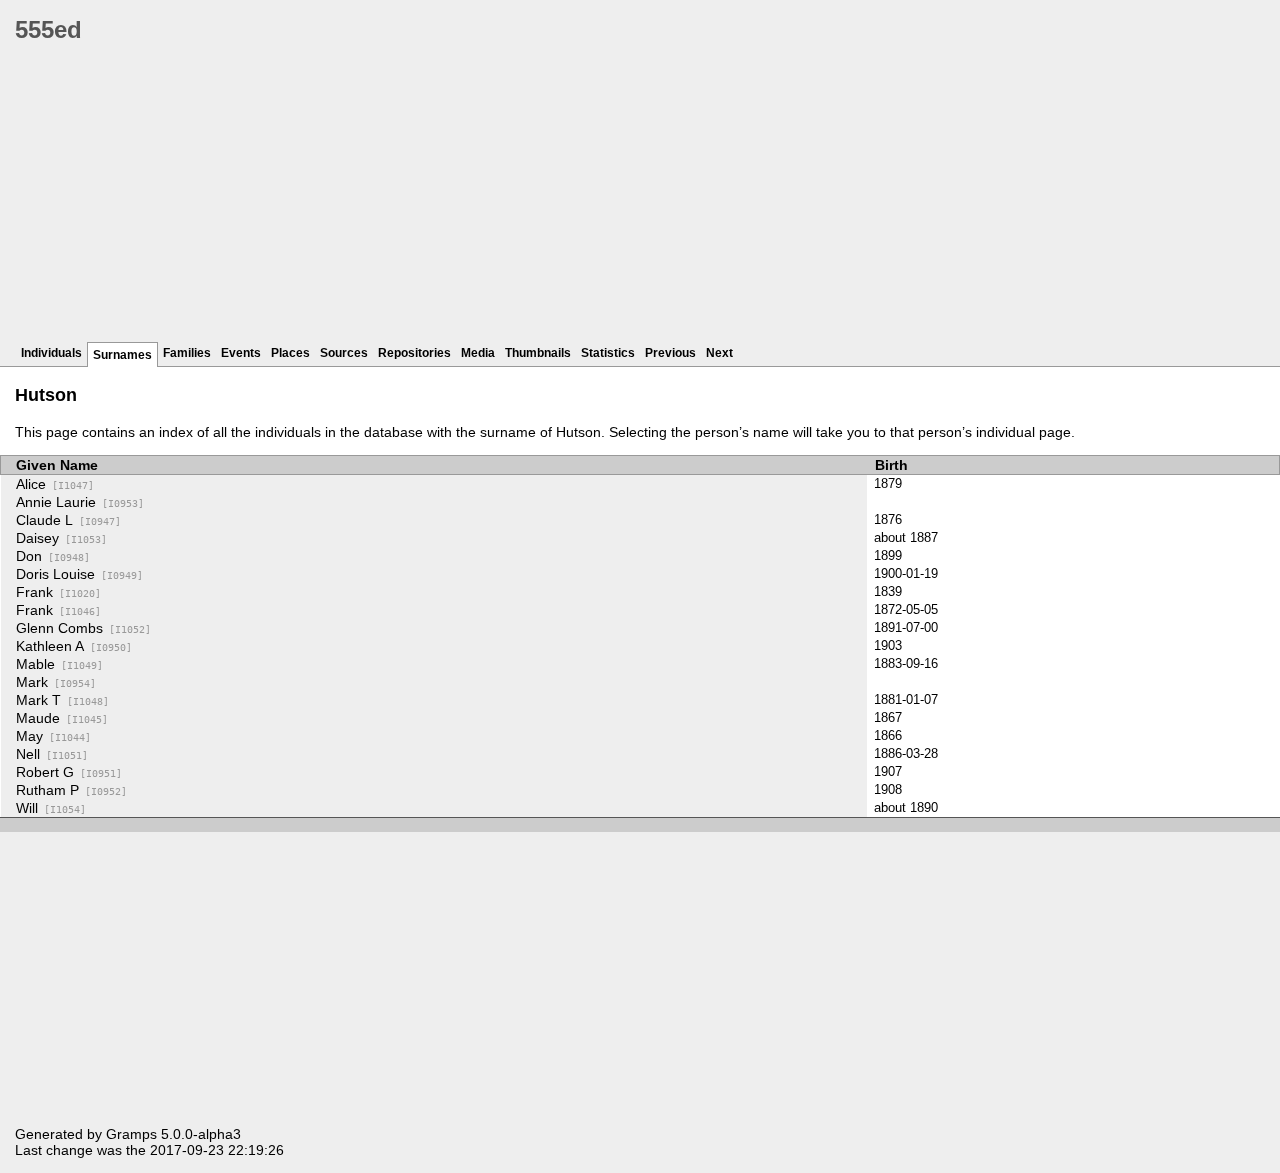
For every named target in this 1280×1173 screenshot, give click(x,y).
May (53, 736)
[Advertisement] (615, 200)
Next (719, 353)
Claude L (68, 520)
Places (290, 353)
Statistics (608, 353)
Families (187, 353)
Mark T (62, 700)
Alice (55, 484)
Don (53, 556)
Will (51, 808)
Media (478, 353)
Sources (344, 353)
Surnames (122, 355)
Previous (670, 353)
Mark (56, 682)
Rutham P (71, 790)
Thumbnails (538, 353)
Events (241, 353)
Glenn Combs (83, 628)
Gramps (131, 1134)
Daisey (61, 538)
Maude (62, 718)
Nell (52, 754)
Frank (58, 592)
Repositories (414, 353)
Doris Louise (79, 574)
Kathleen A (74, 646)
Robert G (69, 772)
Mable (59, 664)
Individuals (51, 353)
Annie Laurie (80, 502)
